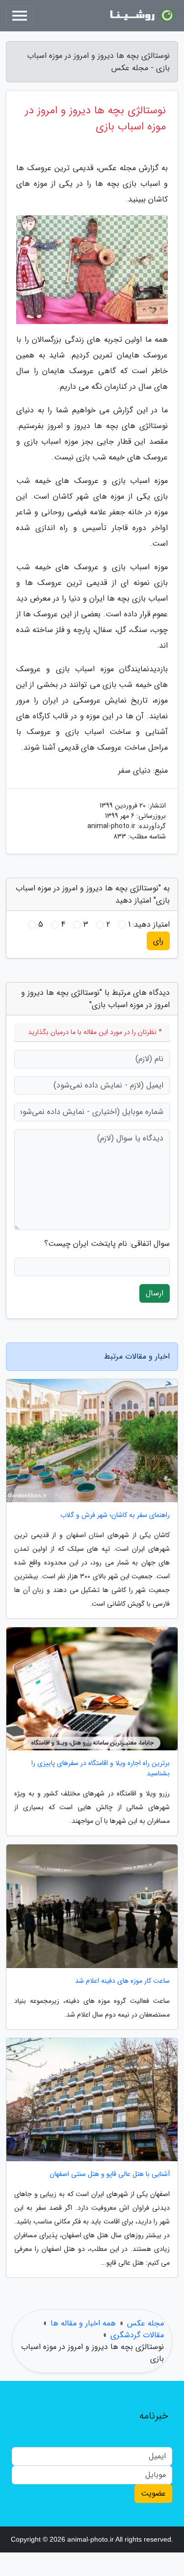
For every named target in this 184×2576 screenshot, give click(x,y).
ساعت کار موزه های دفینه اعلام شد (122, 1981)
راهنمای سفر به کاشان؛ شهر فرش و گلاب (115, 1515)
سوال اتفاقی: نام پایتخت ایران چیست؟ (107, 1244)
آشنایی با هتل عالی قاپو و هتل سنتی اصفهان (110, 2174)
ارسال (155, 1293)
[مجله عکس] (142, 16)
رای (158, 941)
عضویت (153, 2493)
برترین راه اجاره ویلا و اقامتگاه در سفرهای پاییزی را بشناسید (101, 1768)
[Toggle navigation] (20, 16)
